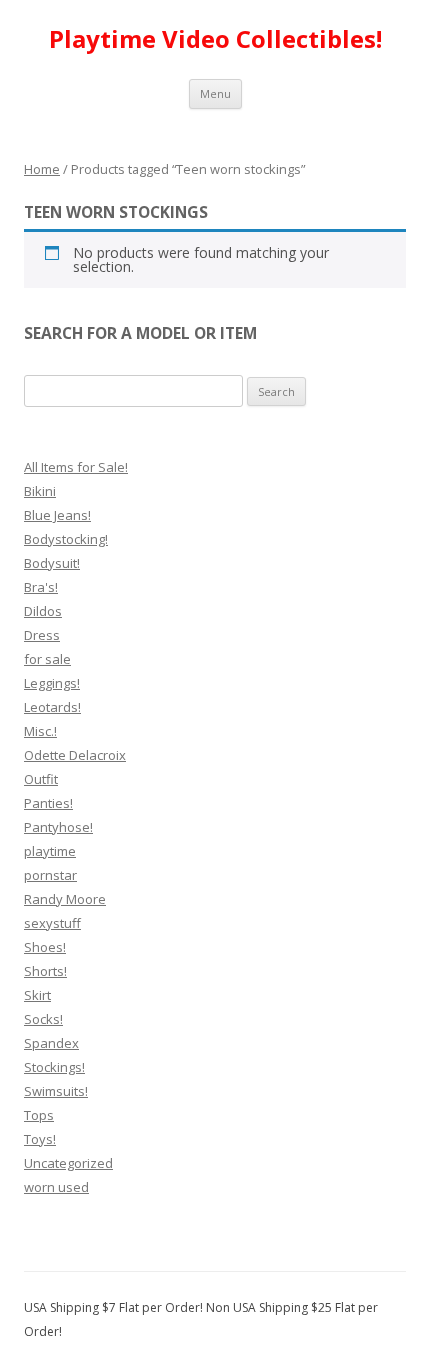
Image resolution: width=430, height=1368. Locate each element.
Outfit (41, 779)
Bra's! (41, 587)
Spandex (51, 1043)
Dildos (43, 611)
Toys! (40, 1139)
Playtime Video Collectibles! (215, 39)
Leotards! (52, 707)
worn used (56, 1187)
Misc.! (40, 731)
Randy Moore (65, 899)
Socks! (43, 1019)
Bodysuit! (52, 563)
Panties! (48, 803)
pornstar (50, 875)
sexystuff (52, 923)
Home (42, 169)
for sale (47, 659)
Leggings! (52, 683)
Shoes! (45, 947)
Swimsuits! (56, 1091)
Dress (42, 635)
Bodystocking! (66, 539)
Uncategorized (68, 1163)
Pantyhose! (58, 827)
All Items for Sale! (76, 467)
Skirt (37, 995)
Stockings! (54, 1067)
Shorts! (45, 971)
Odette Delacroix (75, 755)
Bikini (40, 491)
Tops (39, 1115)
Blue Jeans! (57, 515)
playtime (50, 851)
